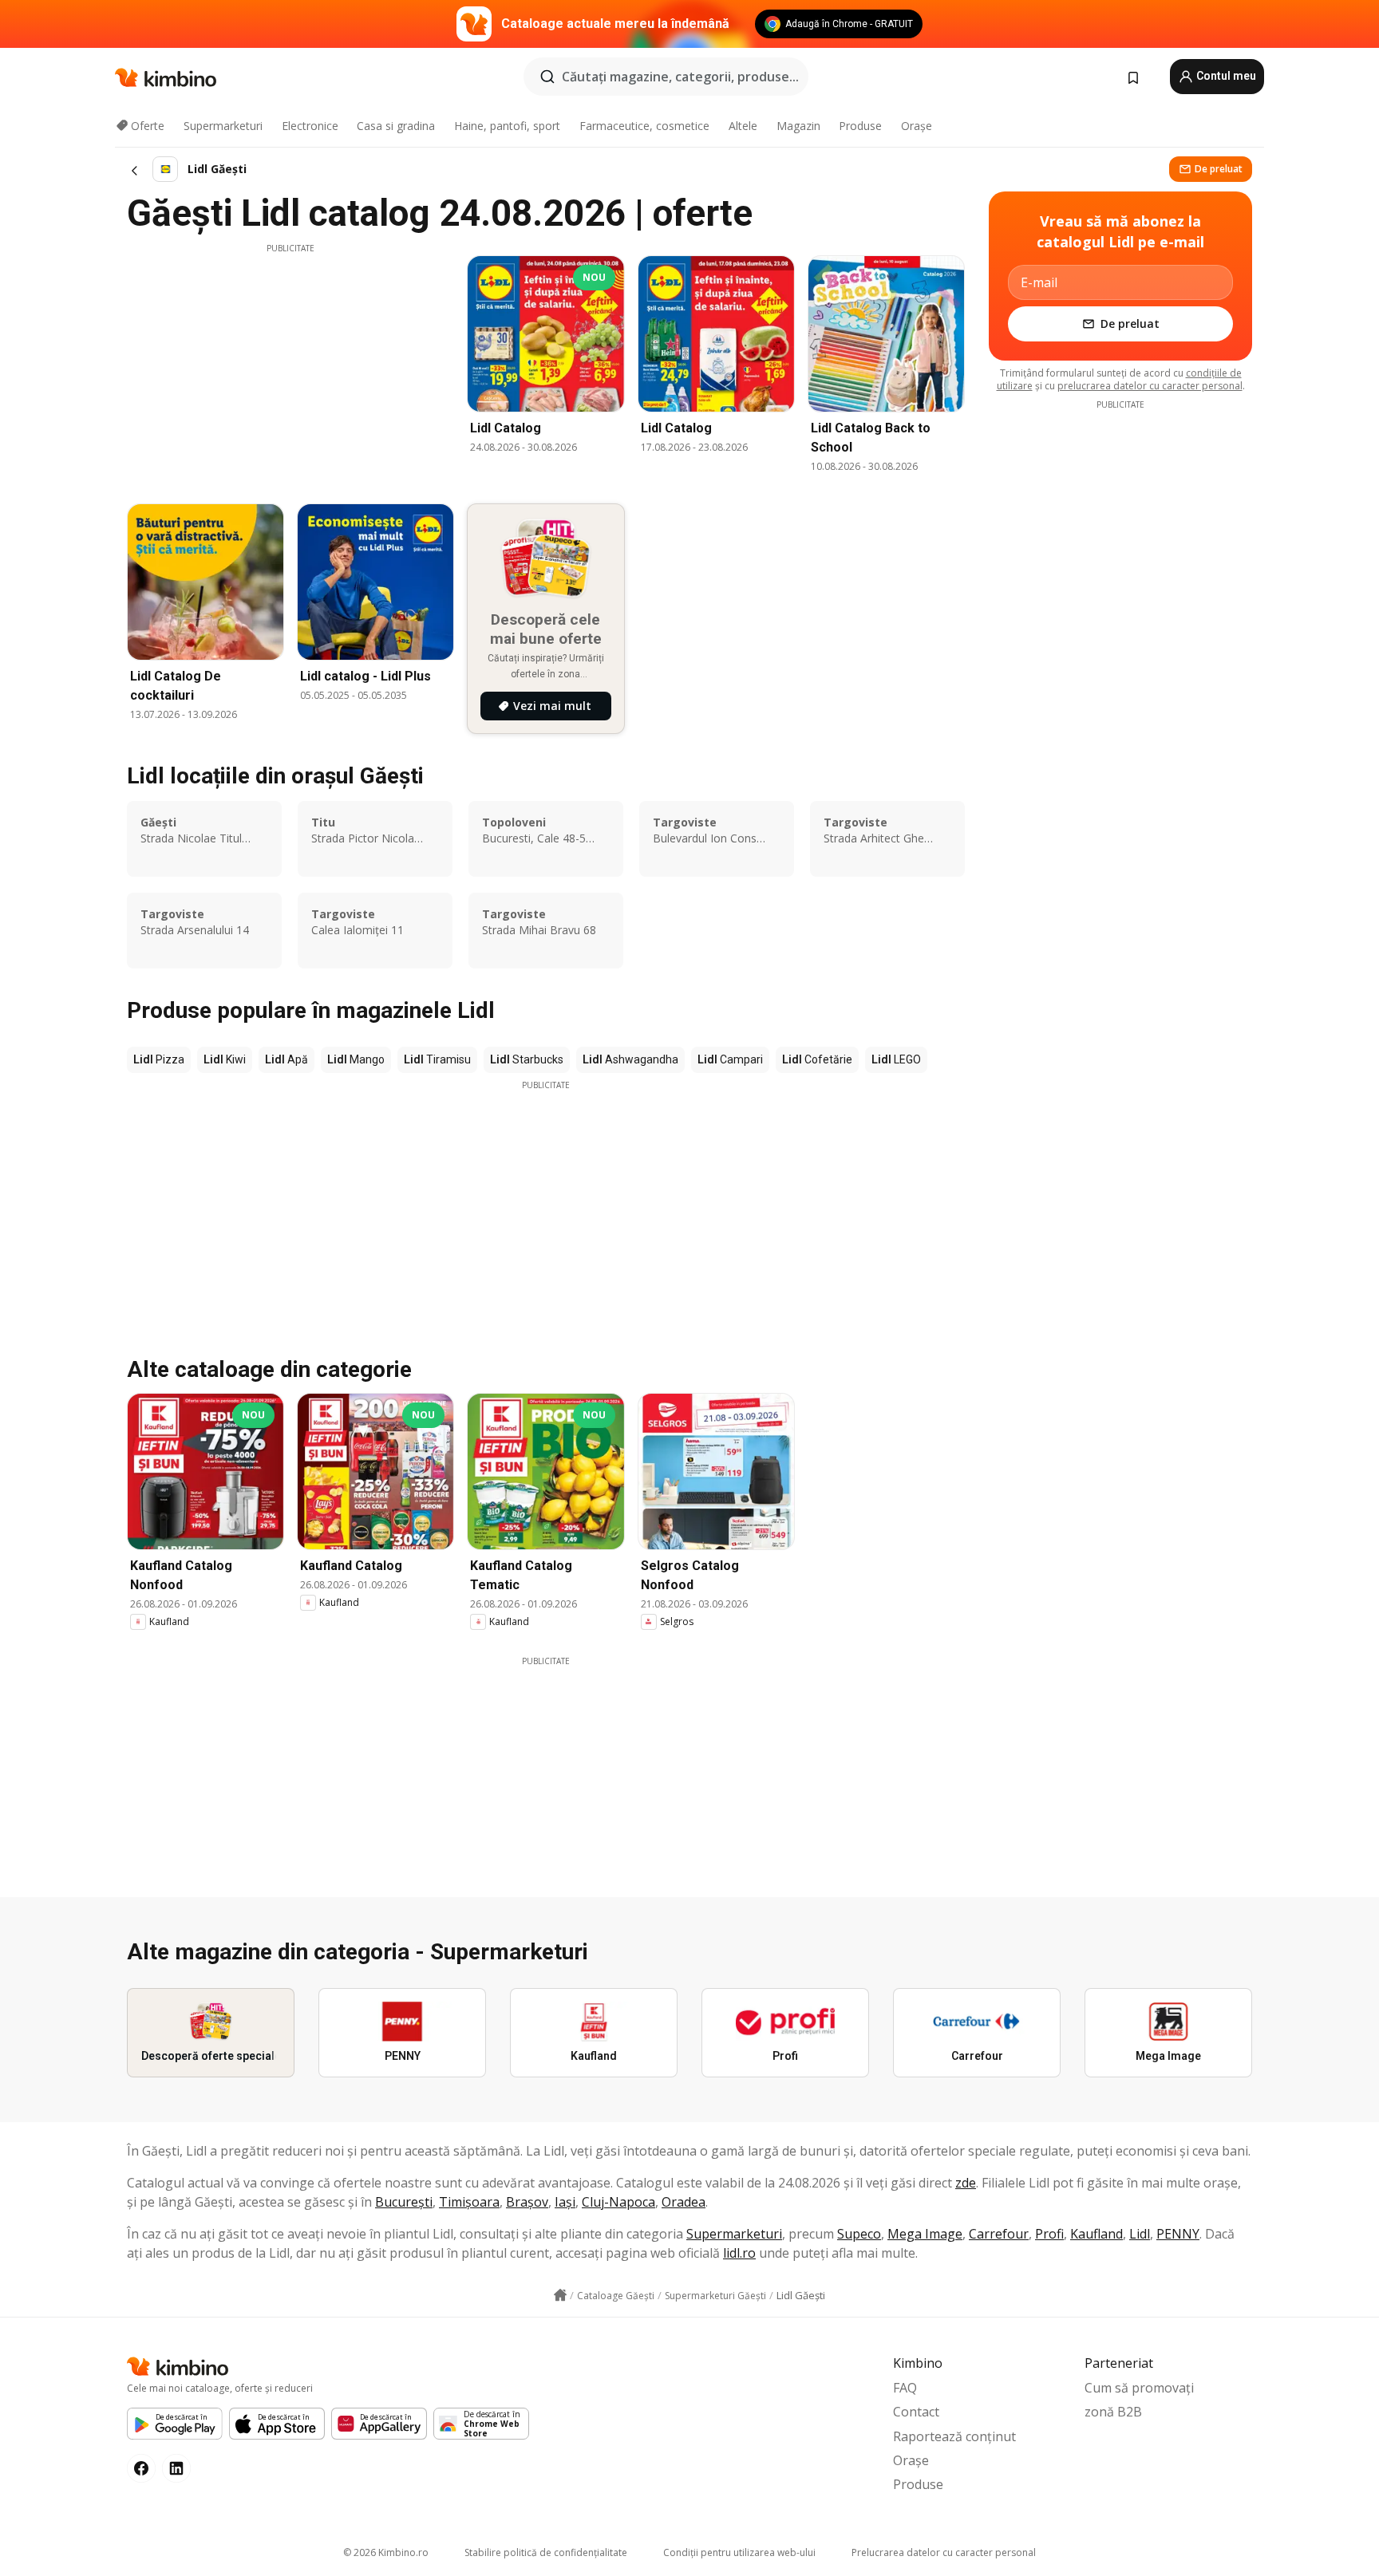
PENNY (1178, 2234)
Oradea (684, 2202)
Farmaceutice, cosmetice (644, 126)
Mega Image (925, 2234)
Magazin (798, 126)
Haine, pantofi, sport (507, 126)
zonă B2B (1113, 2412)
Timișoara (469, 2202)
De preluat (1219, 169)
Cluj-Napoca (618, 2202)
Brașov (527, 2202)
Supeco (859, 2234)
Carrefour (999, 2234)
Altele (743, 126)
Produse (860, 126)
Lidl (1140, 2234)
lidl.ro (739, 2253)
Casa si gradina (396, 126)
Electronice (310, 126)
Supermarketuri (223, 126)
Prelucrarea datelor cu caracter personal (944, 2552)
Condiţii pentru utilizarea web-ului (739, 2552)
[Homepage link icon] (560, 2295)
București (404, 2202)
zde (966, 2183)
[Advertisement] (290, 366)
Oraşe (917, 126)
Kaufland (1096, 2234)
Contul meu (1225, 76)
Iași (565, 2202)
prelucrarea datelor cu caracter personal (1150, 386)
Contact (916, 2412)
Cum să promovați (1139, 2388)
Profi (1049, 2234)
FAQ (905, 2388)
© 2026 (386, 2552)
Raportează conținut (954, 2436)
